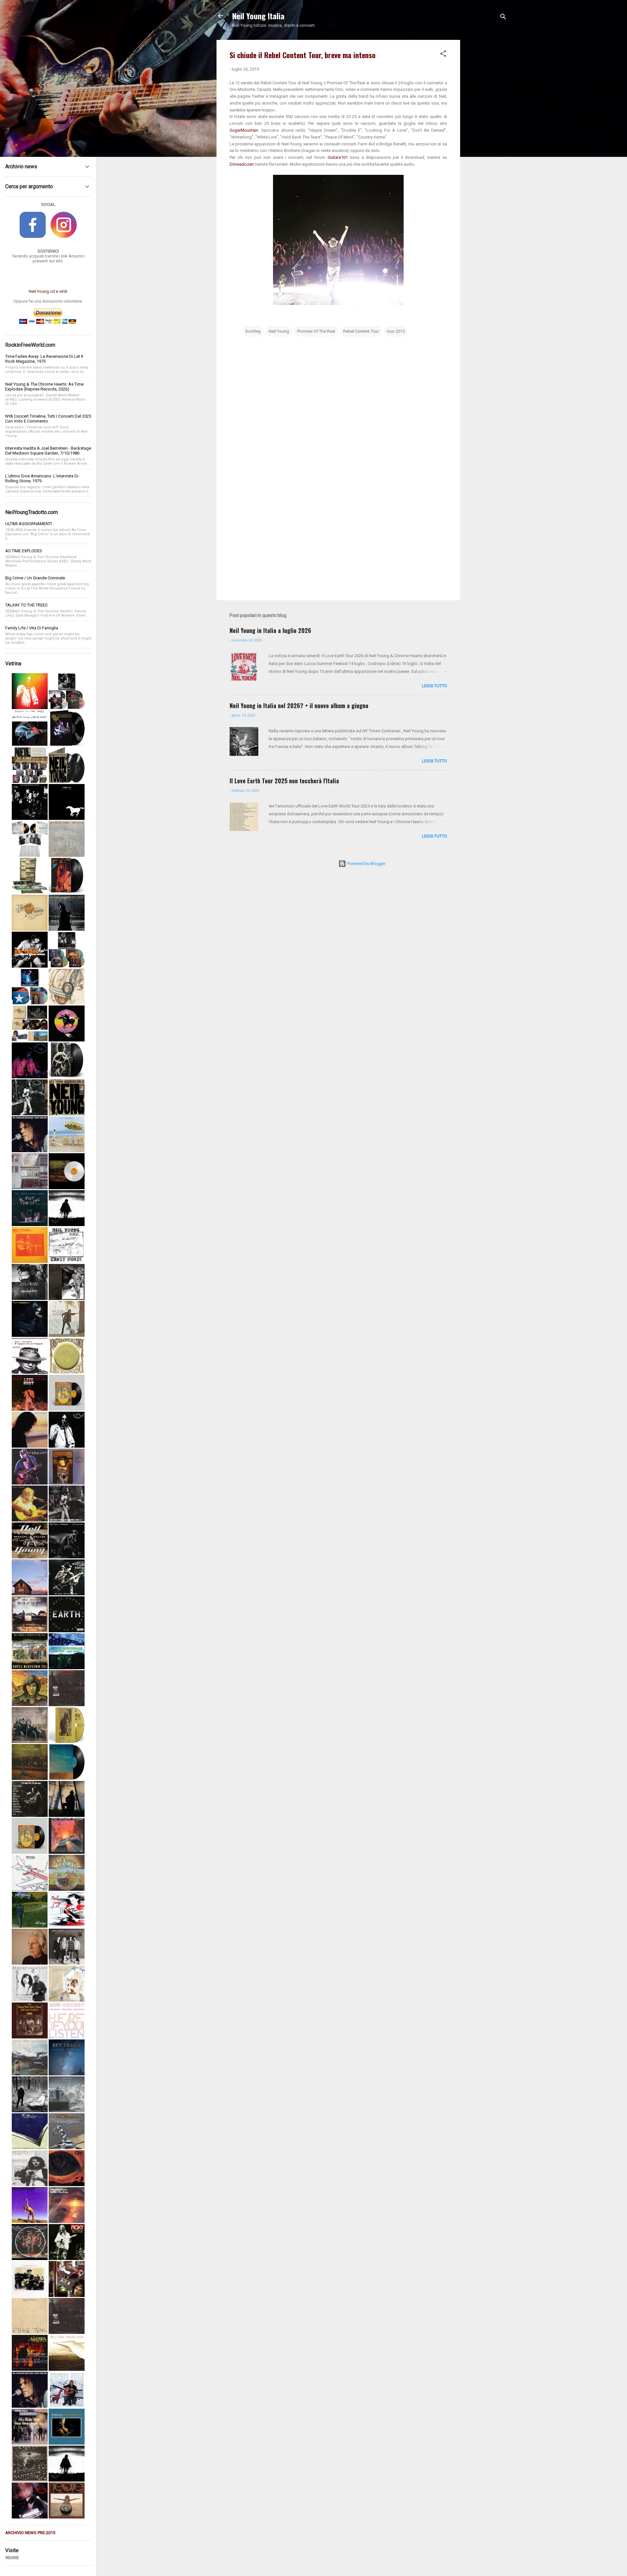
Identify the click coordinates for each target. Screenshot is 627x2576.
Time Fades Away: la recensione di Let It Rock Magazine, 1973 (44, 359)
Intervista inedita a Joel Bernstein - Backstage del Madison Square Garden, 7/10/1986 (48, 451)
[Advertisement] (486, 138)
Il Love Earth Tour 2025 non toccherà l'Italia (284, 781)
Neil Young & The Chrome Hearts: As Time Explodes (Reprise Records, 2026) (44, 387)
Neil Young (279, 331)
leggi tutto (434, 686)
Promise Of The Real (316, 331)
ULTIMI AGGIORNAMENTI (29, 524)
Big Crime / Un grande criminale (35, 578)
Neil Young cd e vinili (48, 291)
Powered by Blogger (366, 864)
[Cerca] (503, 18)
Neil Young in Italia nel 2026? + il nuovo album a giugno (299, 706)
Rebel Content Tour (361, 331)
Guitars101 (339, 157)
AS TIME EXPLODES (24, 551)
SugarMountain (244, 130)
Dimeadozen (242, 164)
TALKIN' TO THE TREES (26, 605)
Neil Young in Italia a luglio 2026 (270, 630)
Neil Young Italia (258, 16)
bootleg (253, 331)
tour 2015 (396, 331)
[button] (443, 55)
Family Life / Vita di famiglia (32, 628)
